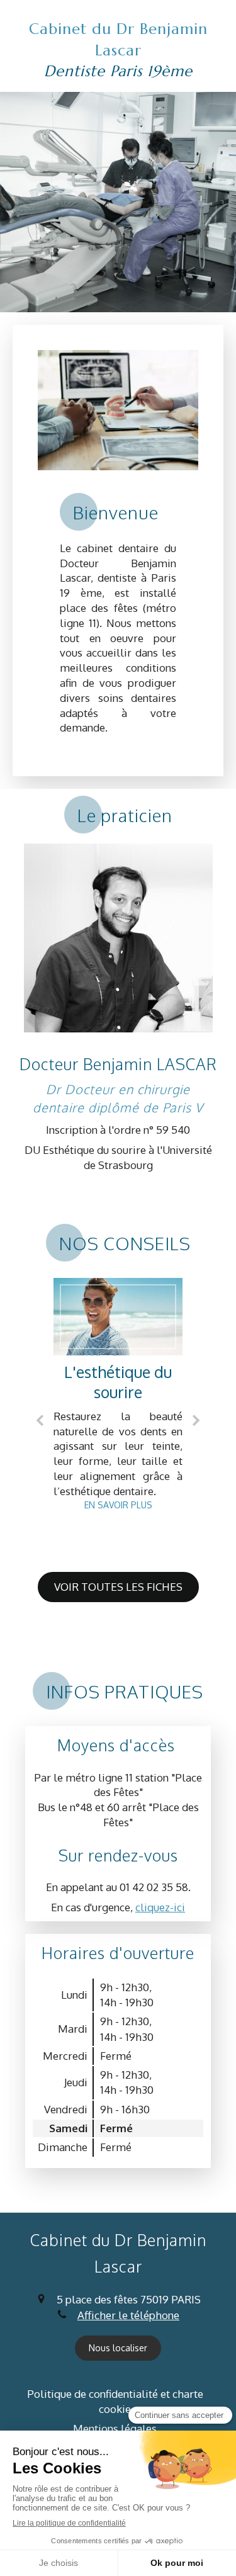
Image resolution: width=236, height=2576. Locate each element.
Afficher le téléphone (128, 2315)
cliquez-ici (160, 1907)
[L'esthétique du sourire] (118, 1317)
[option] (118, 1398)
